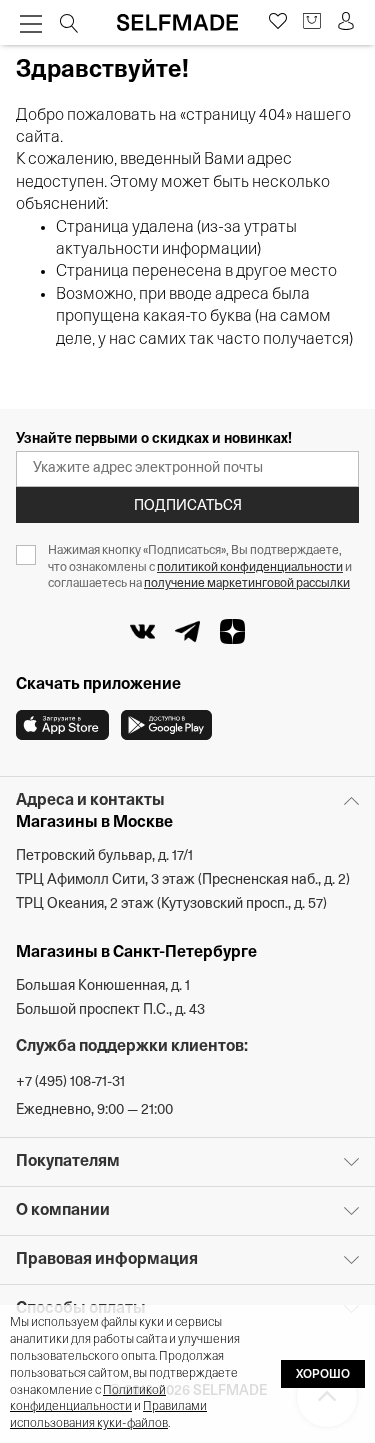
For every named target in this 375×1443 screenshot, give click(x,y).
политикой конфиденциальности (250, 568)
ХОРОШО (323, 1375)
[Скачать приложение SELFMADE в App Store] (62, 725)
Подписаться (188, 506)
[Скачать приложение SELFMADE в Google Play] (166, 725)
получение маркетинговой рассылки (247, 584)
